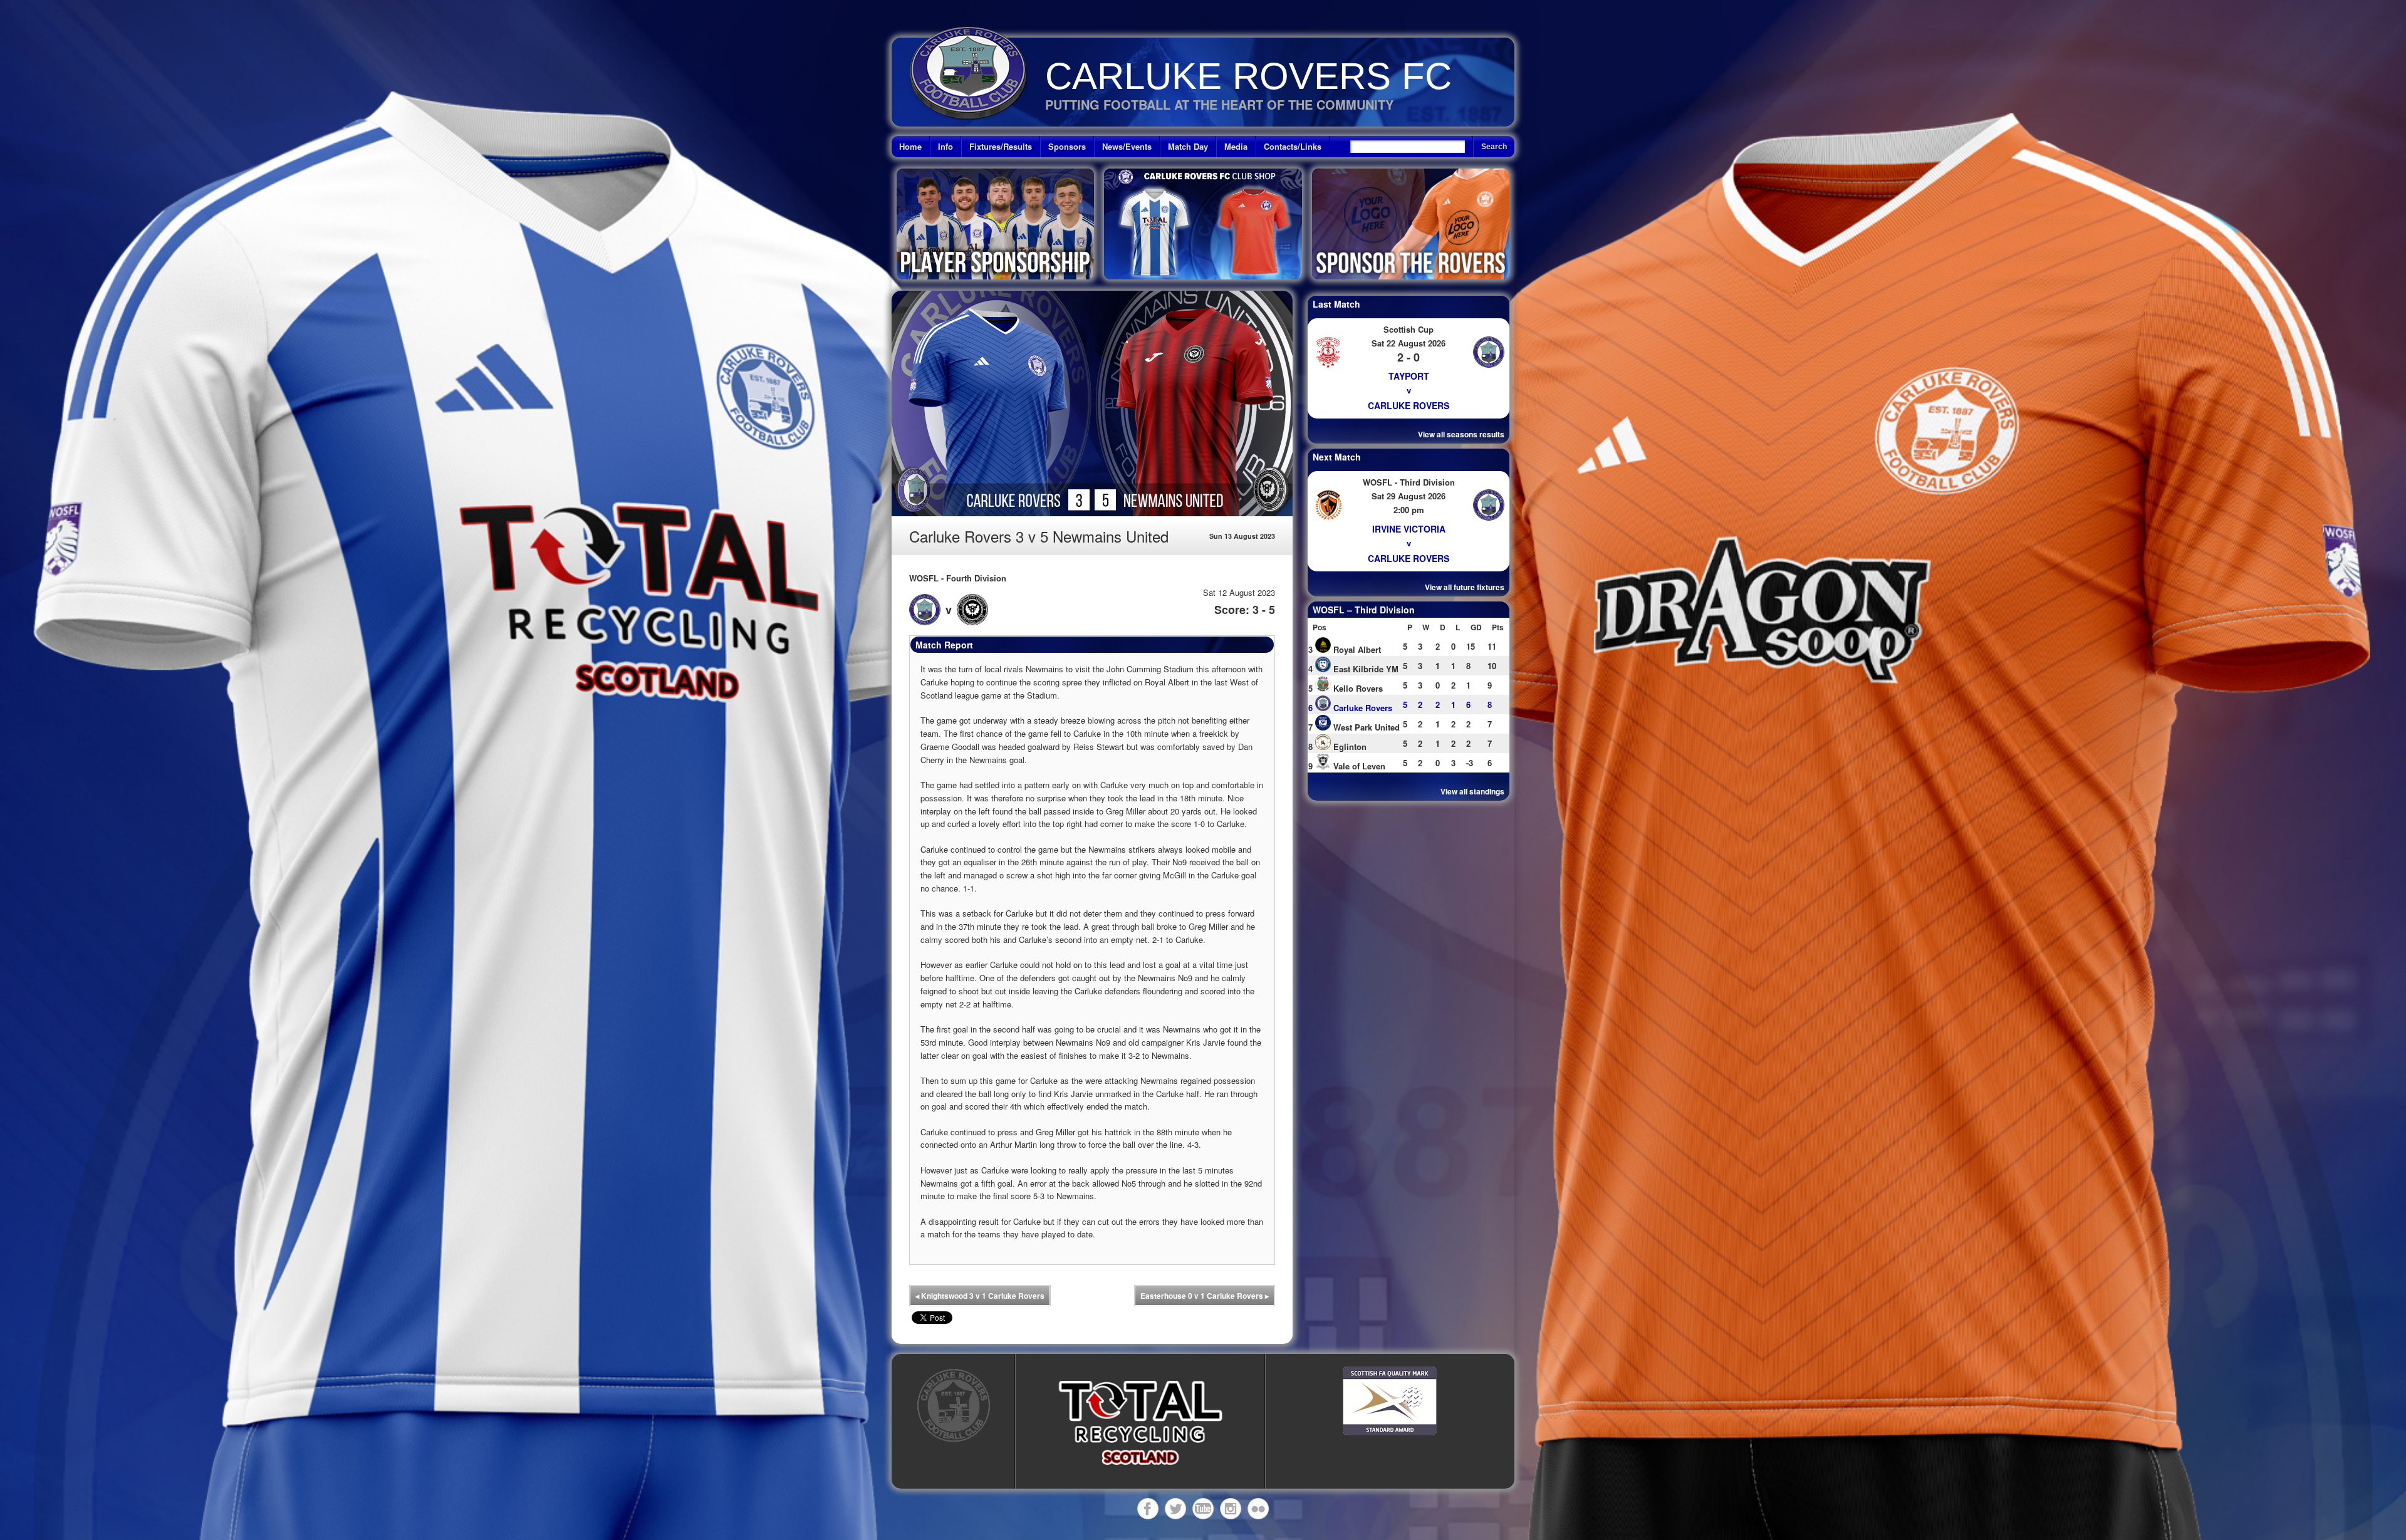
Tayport (1409, 376)
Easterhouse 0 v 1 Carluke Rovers (1205, 1296)
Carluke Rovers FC (1248, 76)
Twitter (1175, 1509)
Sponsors (1067, 146)
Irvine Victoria (1409, 529)
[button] (1140, 1423)
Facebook (1148, 1509)
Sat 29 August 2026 (1409, 496)
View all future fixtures (1465, 587)
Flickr (1258, 1509)
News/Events (1127, 146)
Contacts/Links (1293, 146)
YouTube (1203, 1509)
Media (1236, 146)
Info (945, 146)
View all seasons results (1461, 434)
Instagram (1231, 1509)
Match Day (1188, 146)
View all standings (1472, 791)
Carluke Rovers (1409, 405)
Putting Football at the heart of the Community (1219, 104)
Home (910, 146)
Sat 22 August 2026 (1409, 343)
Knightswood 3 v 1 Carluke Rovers (980, 1296)
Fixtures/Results (1001, 146)
